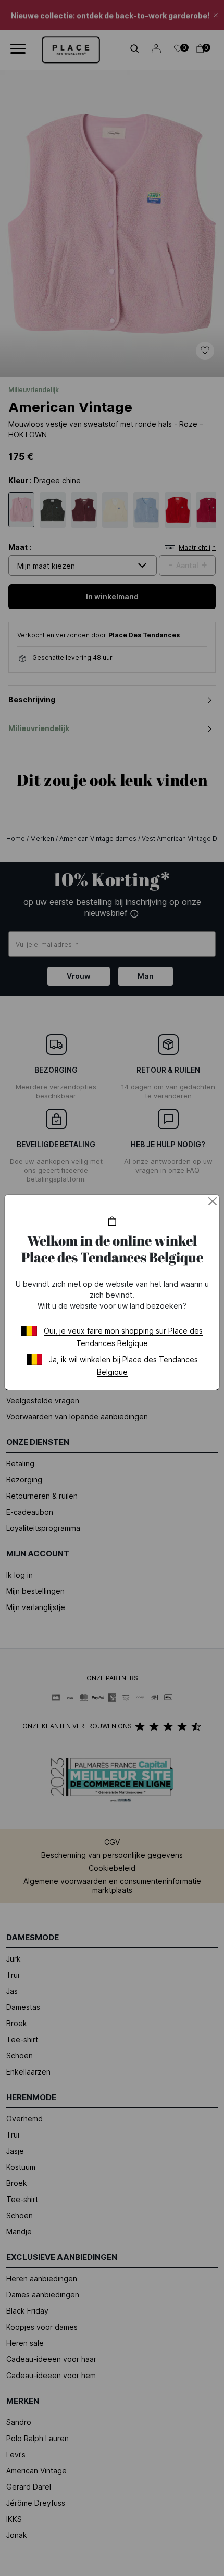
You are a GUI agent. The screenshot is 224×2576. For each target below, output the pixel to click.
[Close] (213, 1201)
